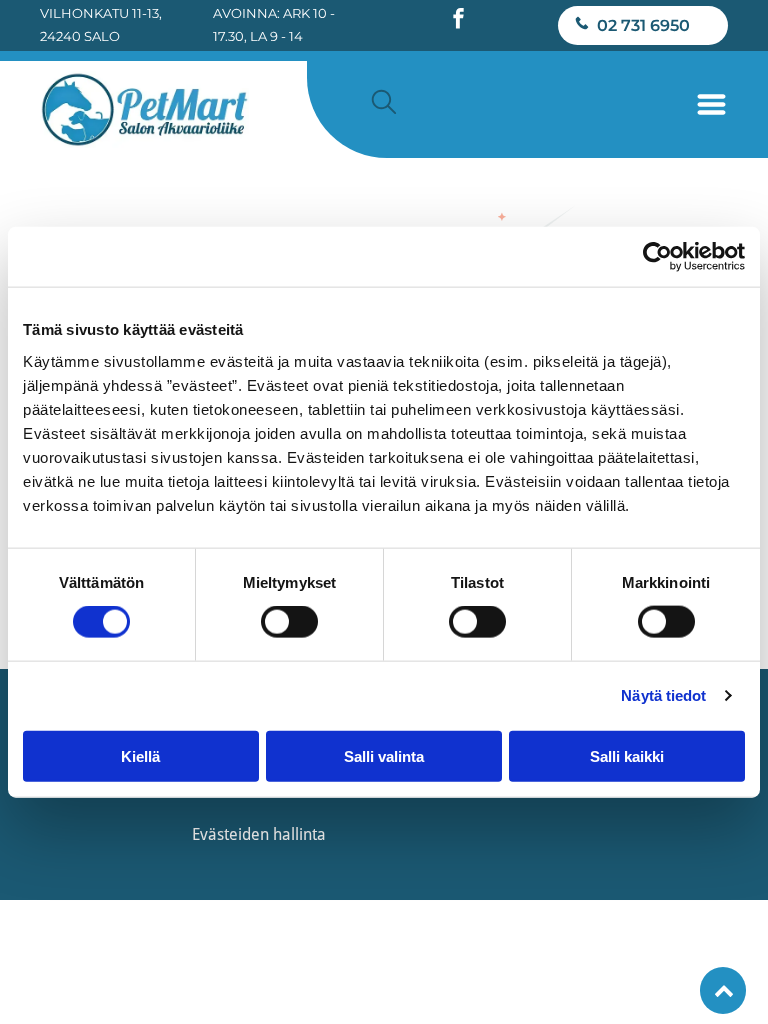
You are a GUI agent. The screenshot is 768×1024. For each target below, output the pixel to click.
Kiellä (140, 755)
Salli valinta (384, 755)
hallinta (299, 834)
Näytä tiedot (663, 695)
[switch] (289, 622)
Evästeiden (230, 834)
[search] (384, 103)
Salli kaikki (627, 755)
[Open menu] (711, 104)
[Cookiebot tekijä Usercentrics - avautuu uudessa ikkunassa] (657, 257)
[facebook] (458, 20)
